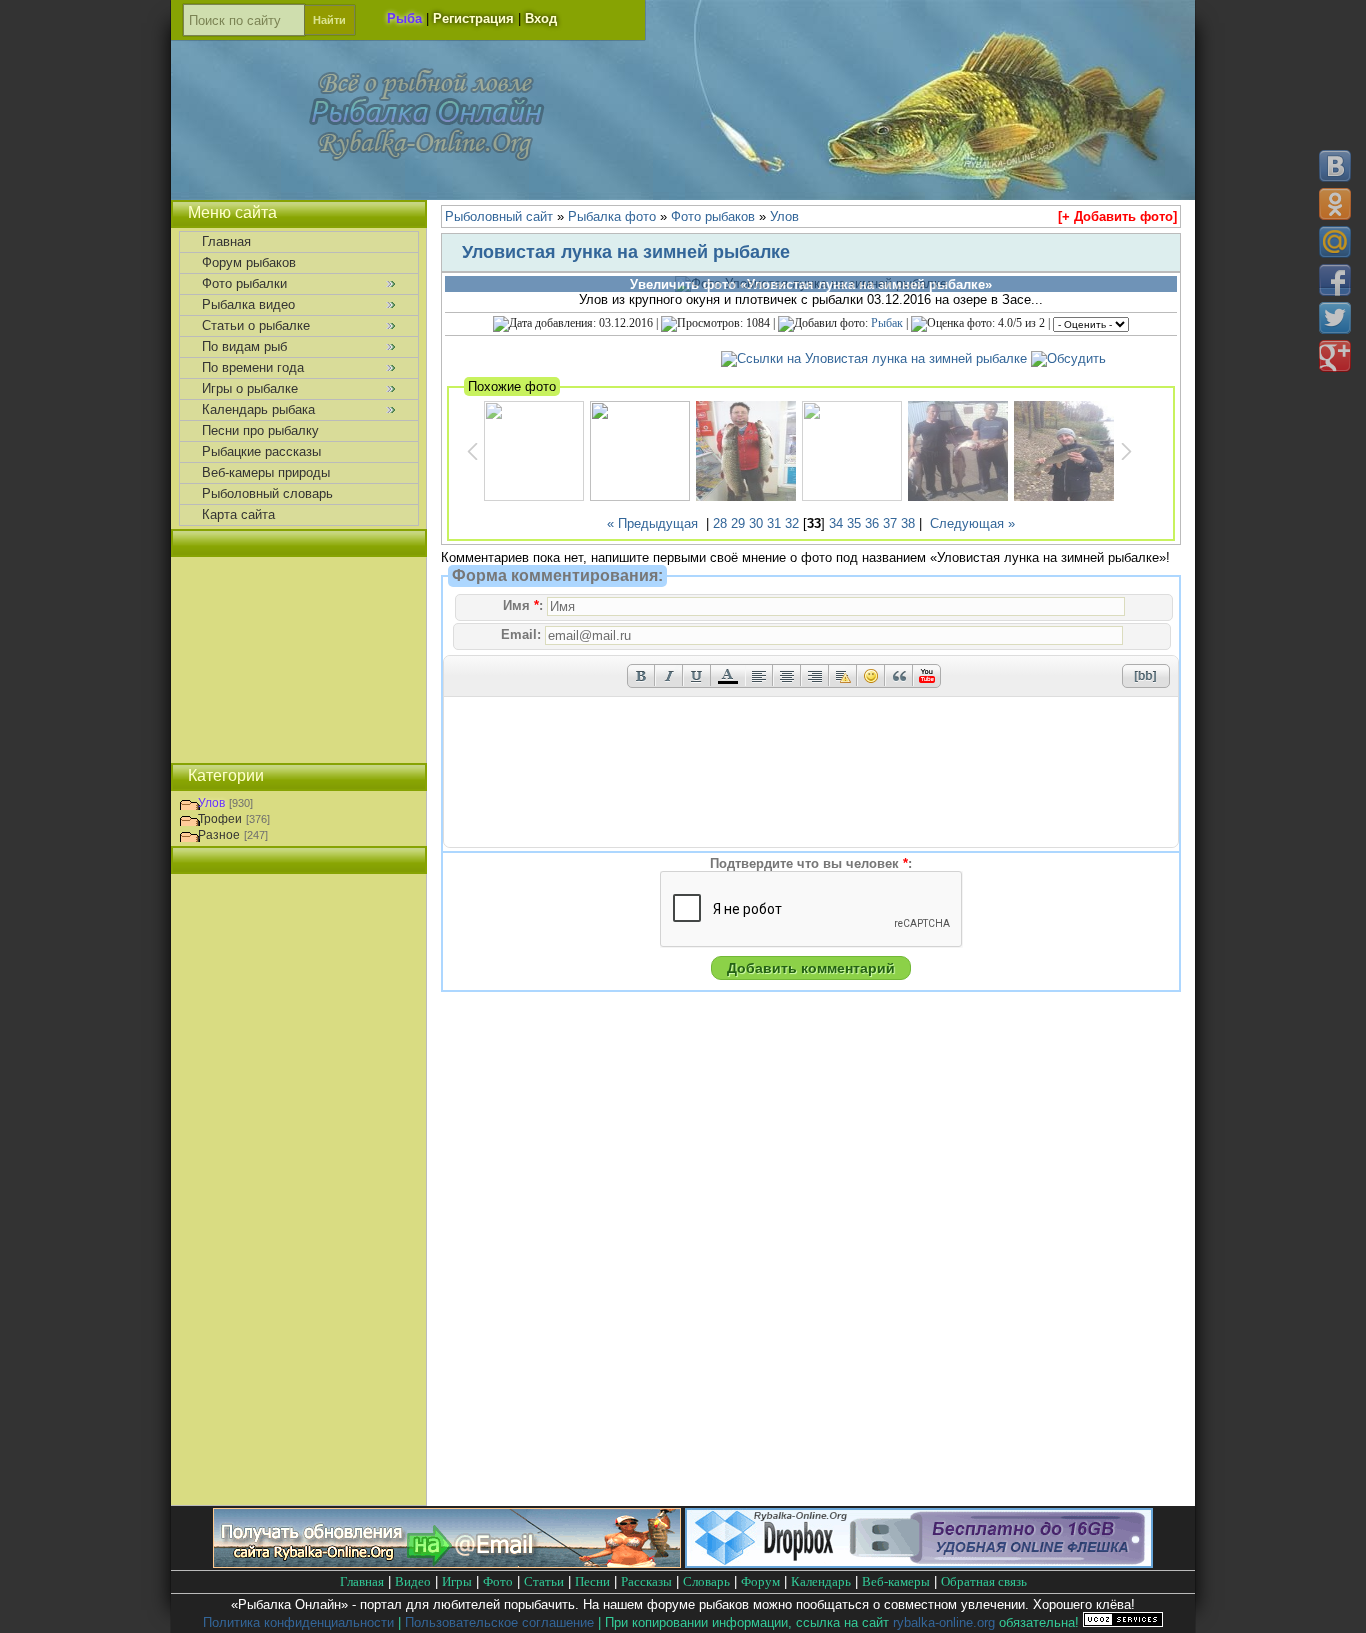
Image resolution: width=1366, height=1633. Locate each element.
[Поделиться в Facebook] (1335, 280)
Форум (760, 1581)
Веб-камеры (896, 1581)
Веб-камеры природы (266, 472)
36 (872, 523)
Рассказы (646, 1581)
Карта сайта (238, 514)
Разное (219, 835)
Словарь (706, 1581)
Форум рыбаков (249, 262)
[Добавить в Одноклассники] (1335, 204)
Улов (211, 803)
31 (774, 523)
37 (890, 523)
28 (720, 523)
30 (756, 523)
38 (908, 523)
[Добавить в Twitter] (1335, 318)
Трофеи (220, 819)
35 (854, 523)
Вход (541, 18)
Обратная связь (984, 1581)
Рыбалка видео (248, 304)
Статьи (544, 1581)
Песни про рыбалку (260, 430)
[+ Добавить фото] (1117, 216)
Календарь (821, 1581)
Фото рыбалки (244, 283)
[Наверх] (1334, 1600)
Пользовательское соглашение (499, 1622)
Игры (457, 1581)
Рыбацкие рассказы (261, 451)
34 (836, 523)
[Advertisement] (299, 660)
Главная (226, 241)
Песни (592, 1581)
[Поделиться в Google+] (1335, 356)
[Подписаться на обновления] (447, 1563)
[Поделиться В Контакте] (1335, 166)
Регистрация (473, 18)
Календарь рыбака (258, 409)
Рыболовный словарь (267, 493)
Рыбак (887, 323)
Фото (498, 1581)
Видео (413, 1581)
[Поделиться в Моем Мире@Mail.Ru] (1335, 242)
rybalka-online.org (944, 1622)
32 (792, 523)
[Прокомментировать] (1068, 358)
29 (738, 523)
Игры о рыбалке (250, 388)
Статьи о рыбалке (256, 325)
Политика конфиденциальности (298, 1622)
